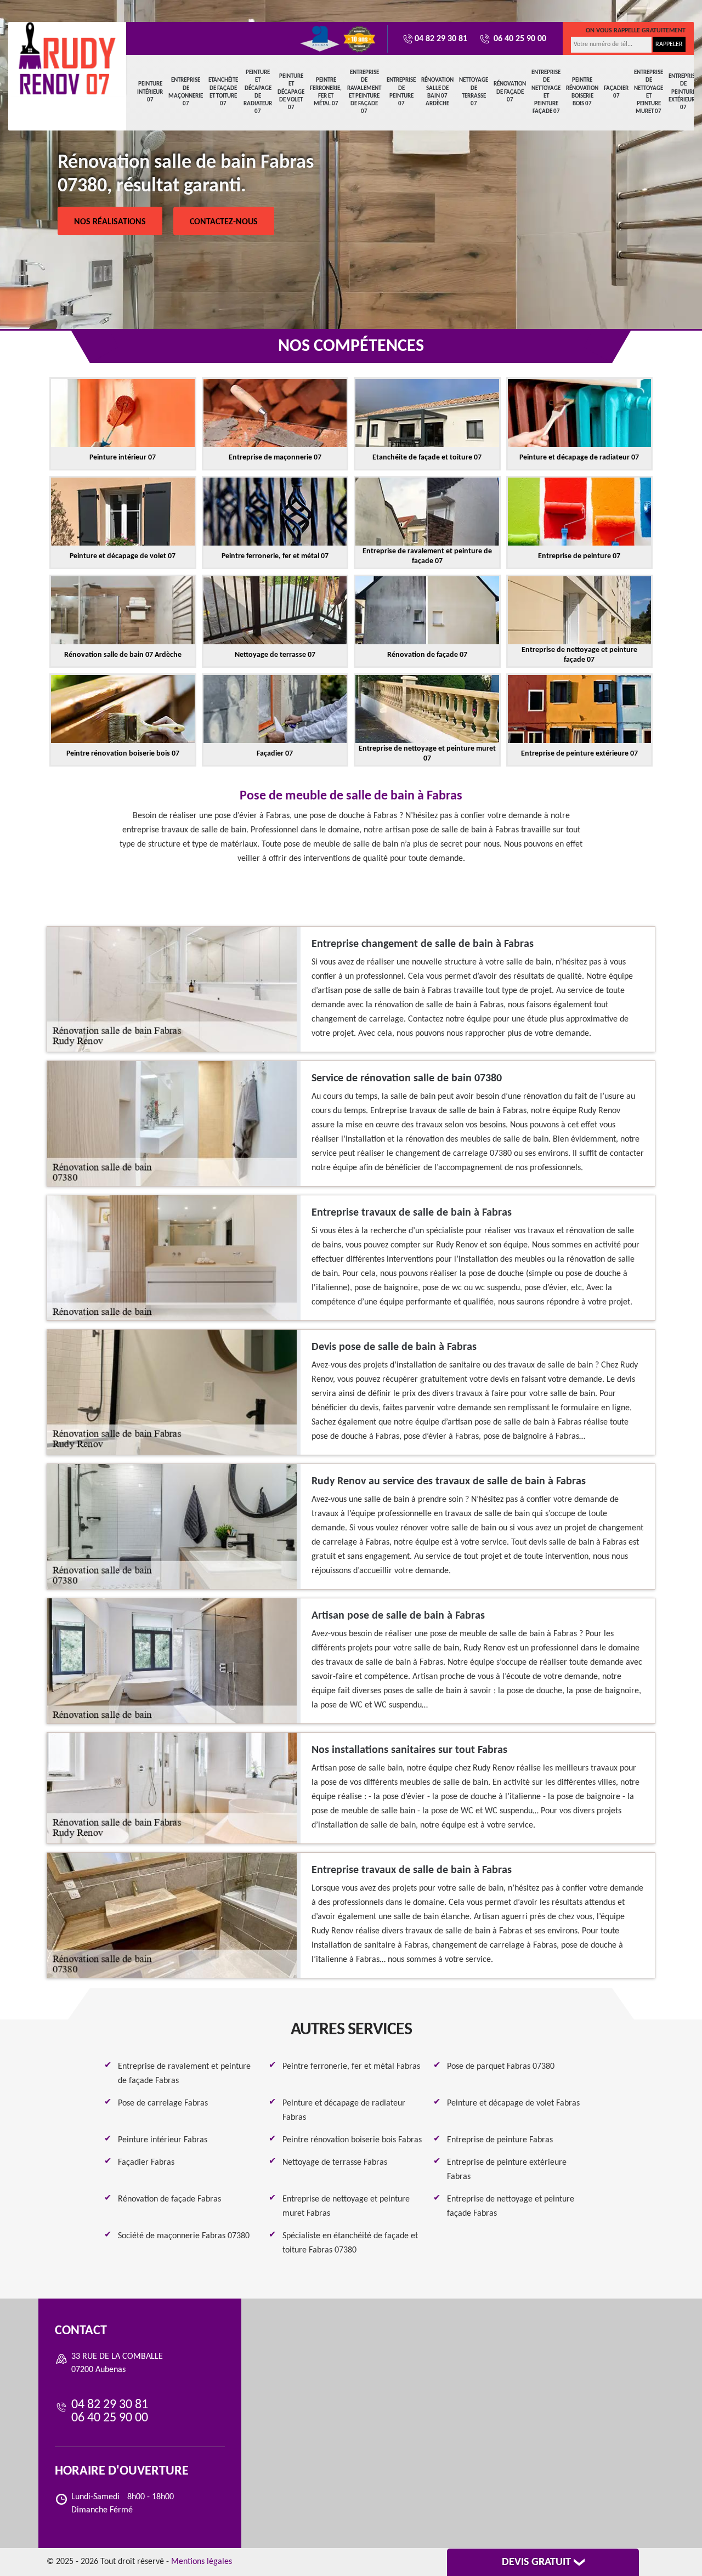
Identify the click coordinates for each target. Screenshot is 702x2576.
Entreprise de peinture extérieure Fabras (507, 2170)
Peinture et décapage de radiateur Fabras (344, 2110)
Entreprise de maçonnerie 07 (186, 92)
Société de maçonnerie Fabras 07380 (184, 2236)
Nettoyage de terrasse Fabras (335, 2163)
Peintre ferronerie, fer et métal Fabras (351, 2067)
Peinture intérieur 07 (150, 92)
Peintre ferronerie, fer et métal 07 (326, 92)
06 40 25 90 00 (519, 39)
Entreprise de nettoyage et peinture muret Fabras (346, 2206)
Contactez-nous (224, 222)
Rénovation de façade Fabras (169, 2199)
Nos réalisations (110, 222)
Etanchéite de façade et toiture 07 (223, 92)
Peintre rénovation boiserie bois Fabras (352, 2140)
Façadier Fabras (146, 2163)
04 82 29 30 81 (441, 39)
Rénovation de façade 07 (510, 92)
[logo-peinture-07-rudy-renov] (67, 59)
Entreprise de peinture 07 (401, 92)
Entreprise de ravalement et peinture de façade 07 (364, 92)
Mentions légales (202, 2562)
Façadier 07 (616, 92)
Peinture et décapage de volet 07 (291, 92)
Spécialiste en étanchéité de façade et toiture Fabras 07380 (350, 2243)
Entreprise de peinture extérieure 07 (683, 92)
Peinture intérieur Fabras (163, 2140)
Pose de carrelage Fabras (163, 2103)
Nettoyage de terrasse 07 (474, 92)
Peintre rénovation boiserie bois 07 (582, 92)
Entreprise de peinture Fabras (500, 2140)
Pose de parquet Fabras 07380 (501, 2067)
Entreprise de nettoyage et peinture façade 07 (546, 92)
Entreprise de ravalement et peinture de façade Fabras (184, 2074)
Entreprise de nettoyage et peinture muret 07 (649, 92)
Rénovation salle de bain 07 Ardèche (437, 92)
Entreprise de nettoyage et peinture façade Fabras (511, 2206)
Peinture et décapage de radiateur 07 (258, 92)
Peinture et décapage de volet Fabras (513, 2103)
